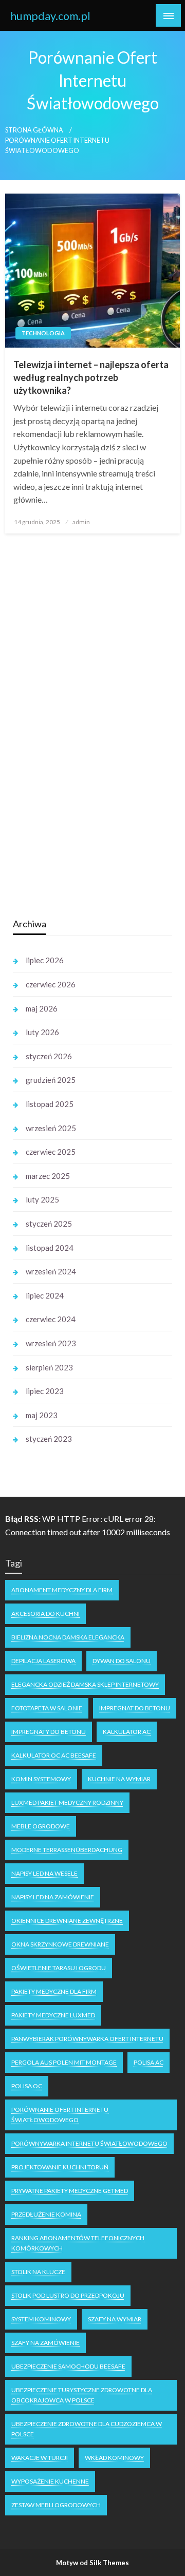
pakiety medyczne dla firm (54, 1991)
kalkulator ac (127, 1732)
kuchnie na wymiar (119, 1779)
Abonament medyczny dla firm (62, 1590)
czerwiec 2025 (51, 1152)
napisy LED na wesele (44, 1873)
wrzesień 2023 (51, 1343)
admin (81, 522)
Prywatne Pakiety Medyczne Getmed (70, 2191)
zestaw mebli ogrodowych (56, 2505)
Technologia (43, 333)
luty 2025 (42, 1199)
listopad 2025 (50, 1104)
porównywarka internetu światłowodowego (89, 2143)
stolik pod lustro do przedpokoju (68, 2295)
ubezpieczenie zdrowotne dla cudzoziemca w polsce (87, 2429)
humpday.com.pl (50, 16)
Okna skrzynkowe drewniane (60, 1944)
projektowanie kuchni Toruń (60, 2167)
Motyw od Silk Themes (92, 2563)
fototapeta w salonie (47, 1708)
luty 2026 (42, 1032)
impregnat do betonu (135, 1708)
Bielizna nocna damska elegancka (68, 1637)
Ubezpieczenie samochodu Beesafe (68, 2366)
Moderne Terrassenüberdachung (67, 1850)
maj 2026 (42, 1008)
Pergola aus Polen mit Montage (64, 2062)
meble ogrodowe (41, 1826)
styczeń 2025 (49, 1224)
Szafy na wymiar (115, 2319)
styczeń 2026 (49, 1056)
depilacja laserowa (43, 1661)
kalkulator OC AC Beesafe (54, 1755)
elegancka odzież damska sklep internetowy (85, 1684)
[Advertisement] (90, 747)
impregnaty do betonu (49, 1732)
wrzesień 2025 (51, 1128)
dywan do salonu (122, 1661)
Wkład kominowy (114, 2458)
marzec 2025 (48, 1176)
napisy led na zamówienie (53, 1897)
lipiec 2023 (45, 1391)
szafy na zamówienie (45, 2343)
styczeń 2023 (49, 1439)
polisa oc (27, 2086)
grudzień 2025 (51, 1080)
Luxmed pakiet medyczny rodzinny (67, 1802)
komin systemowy (41, 1779)
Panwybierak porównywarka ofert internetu (87, 2039)
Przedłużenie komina (46, 2214)
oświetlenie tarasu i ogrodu (59, 1968)
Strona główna (34, 130)
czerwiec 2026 (51, 984)
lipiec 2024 (45, 1295)
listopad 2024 (50, 1248)
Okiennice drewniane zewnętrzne (67, 1921)
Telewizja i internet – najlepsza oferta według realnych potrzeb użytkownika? (91, 377)
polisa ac (149, 2062)
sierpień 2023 (49, 1367)
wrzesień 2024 (51, 1271)
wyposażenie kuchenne (50, 2481)
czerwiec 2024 (51, 1319)
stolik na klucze (38, 2272)
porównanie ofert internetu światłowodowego (60, 2115)
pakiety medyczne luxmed (53, 2015)
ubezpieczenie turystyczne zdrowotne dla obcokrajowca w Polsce (82, 2395)
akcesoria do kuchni (45, 1614)
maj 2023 (42, 1415)
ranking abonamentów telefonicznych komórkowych (78, 2243)
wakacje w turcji (40, 2458)
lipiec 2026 (45, 960)
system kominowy (41, 2319)
